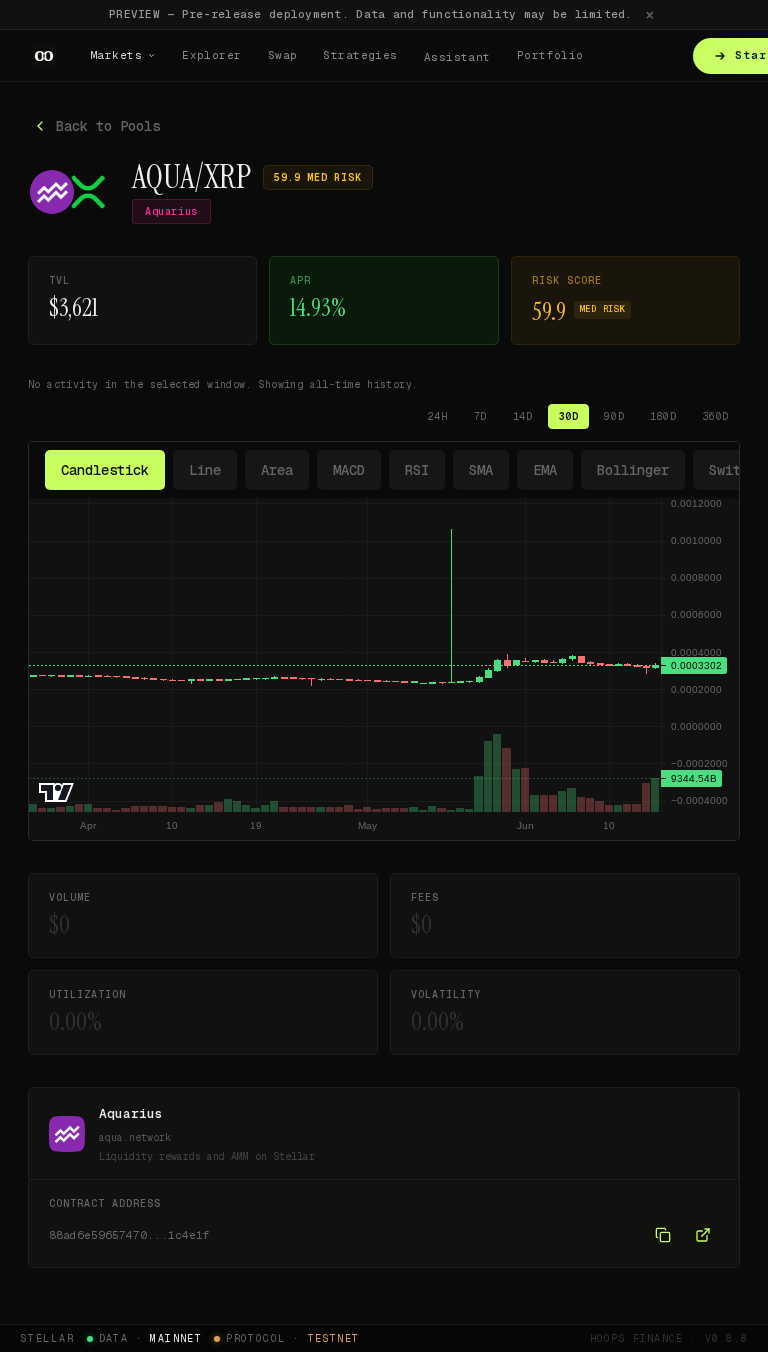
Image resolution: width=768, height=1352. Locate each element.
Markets (116, 55)
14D (523, 416)
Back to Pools (108, 126)
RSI (417, 470)
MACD (349, 470)
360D (716, 416)
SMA (481, 470)
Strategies (360, 55)
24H (438, 416)
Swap (283, 55)
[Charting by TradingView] (56, 792)
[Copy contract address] (663, 1235)
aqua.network (135, 1137)
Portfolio (550, 55)
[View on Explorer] (703, 1235)
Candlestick (105, 470)
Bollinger (633, 470)
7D (480, 416)
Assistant (457, 57)
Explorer (212, 55)
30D (569, 416)
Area (277, 470)
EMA (545, 470)
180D (663, 416)
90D (614, 416)
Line (205, 470)
